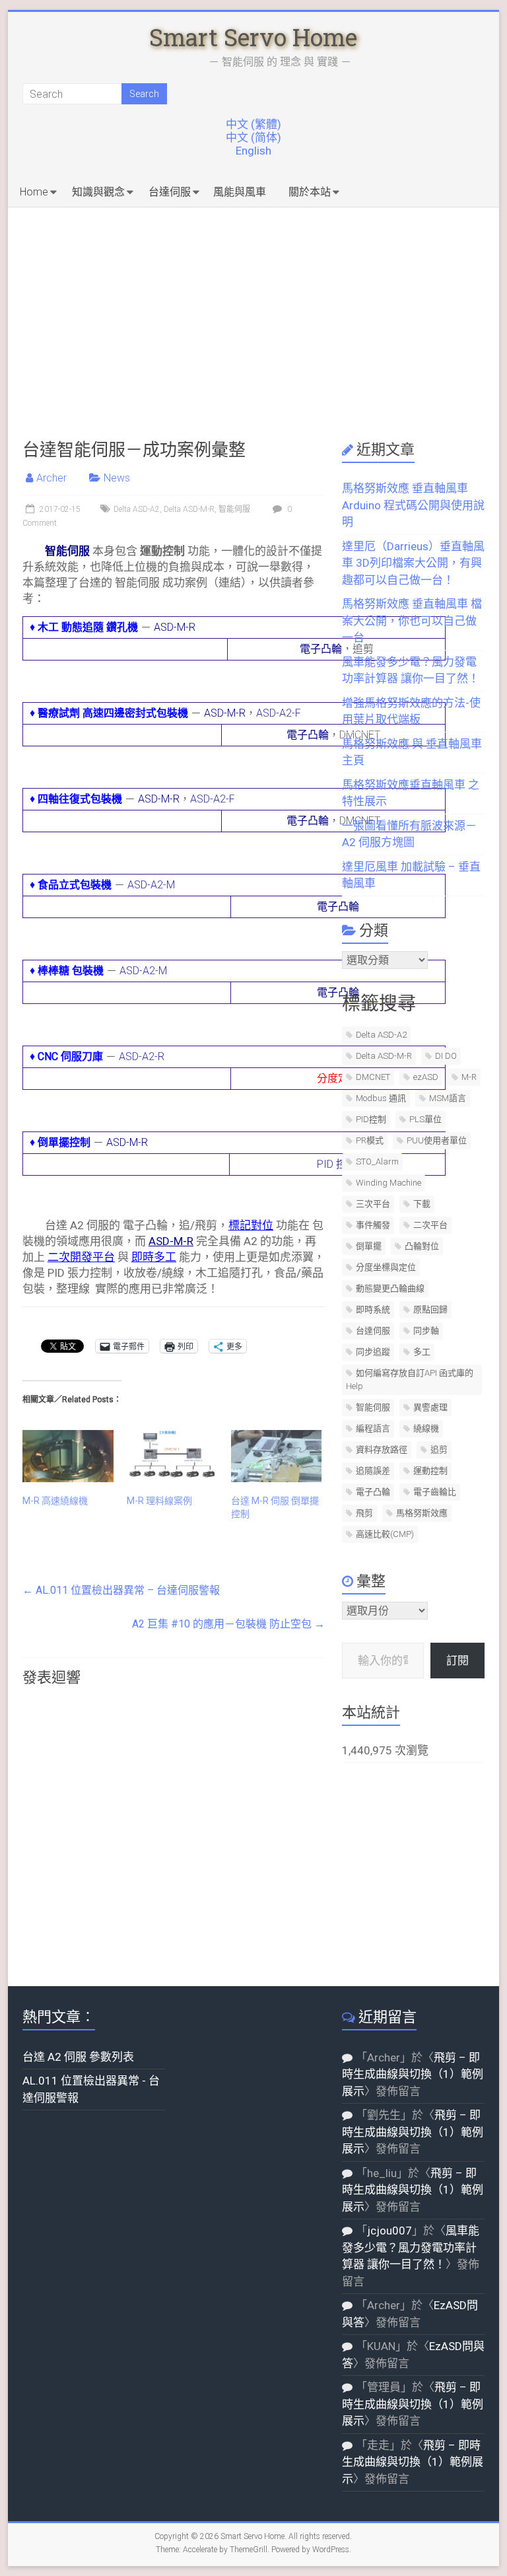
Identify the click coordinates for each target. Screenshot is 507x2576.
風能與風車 (240, 192)
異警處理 (430, 1407)
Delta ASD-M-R (189, 509)
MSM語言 (448, 1098)
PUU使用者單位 (437, 1140)
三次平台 (373, 1204)
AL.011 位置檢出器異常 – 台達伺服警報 (121, 1590)
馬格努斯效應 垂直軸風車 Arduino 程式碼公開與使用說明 (413, 505)
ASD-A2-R (142, 1056)
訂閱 (457, 1661)
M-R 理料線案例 (159, 1501)
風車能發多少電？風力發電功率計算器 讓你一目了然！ (411, 2247)
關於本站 (310, 192)
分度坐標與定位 (386, 1267)
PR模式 (370, 1140)
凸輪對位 (422, 1246)
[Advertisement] (254, 306)
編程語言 (373, 1428)
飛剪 (364, 1513)
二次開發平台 (81, 1257)
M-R (469, 1077)
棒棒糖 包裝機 (71, 971)
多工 (422, 1352)
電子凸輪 (321, 649)
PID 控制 (337, 1164)
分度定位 (338, 1078)
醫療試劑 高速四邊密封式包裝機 (113, 713)
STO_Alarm (377, 1162)
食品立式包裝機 (75, 885)
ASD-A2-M (151, 885)
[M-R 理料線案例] (172, 1456)
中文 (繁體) (253, 124)
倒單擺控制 (64, 1142)
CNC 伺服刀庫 (70, 1056)
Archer (51, 478)
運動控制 (430, 1471)
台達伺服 (170, 192)
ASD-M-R (175, 627)
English (253, 151)
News (117, 478)
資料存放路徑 (382, 1449)
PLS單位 (425, 1119)
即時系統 (373, 1309)
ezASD (426, 1077)
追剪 (439, 1449)
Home (34, 192)
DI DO (446, 1056)
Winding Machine (389, 1183)
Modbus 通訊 (381, 1098)
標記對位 (251, 1225)
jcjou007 (389, 2231)
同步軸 (426, 1331)
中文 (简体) (253, 137)
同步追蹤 (373, 1352)
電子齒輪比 (435, 1492)
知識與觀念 (98, 192)
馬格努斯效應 (422, 1513)
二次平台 (430, 1225)
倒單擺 (369, 1246)
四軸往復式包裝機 (80, 799)
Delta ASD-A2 (137, 509)
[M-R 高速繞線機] (68, 1456)
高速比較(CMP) (385, 1534)
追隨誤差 (373, 1471)
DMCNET (373, 1077)
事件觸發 (373, 1225)
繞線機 (426, 1428)
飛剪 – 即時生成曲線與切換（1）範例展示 (413, 2074)
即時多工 (154, 1257)
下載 (422, 1204)
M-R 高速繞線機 (55, 1501)
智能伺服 (234, 509)
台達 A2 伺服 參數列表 (78, 2057)
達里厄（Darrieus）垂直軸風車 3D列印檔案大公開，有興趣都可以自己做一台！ (413, 563)
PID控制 (371, 1119)
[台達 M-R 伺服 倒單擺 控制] (277, 1456)
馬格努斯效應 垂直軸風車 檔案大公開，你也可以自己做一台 (412, 621)
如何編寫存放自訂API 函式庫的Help (410, 1379)
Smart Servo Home (253, 37)
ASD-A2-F (279, 713)
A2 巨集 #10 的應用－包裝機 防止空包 (228, 1624)
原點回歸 (430, 1309)
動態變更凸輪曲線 (390, 1288)
